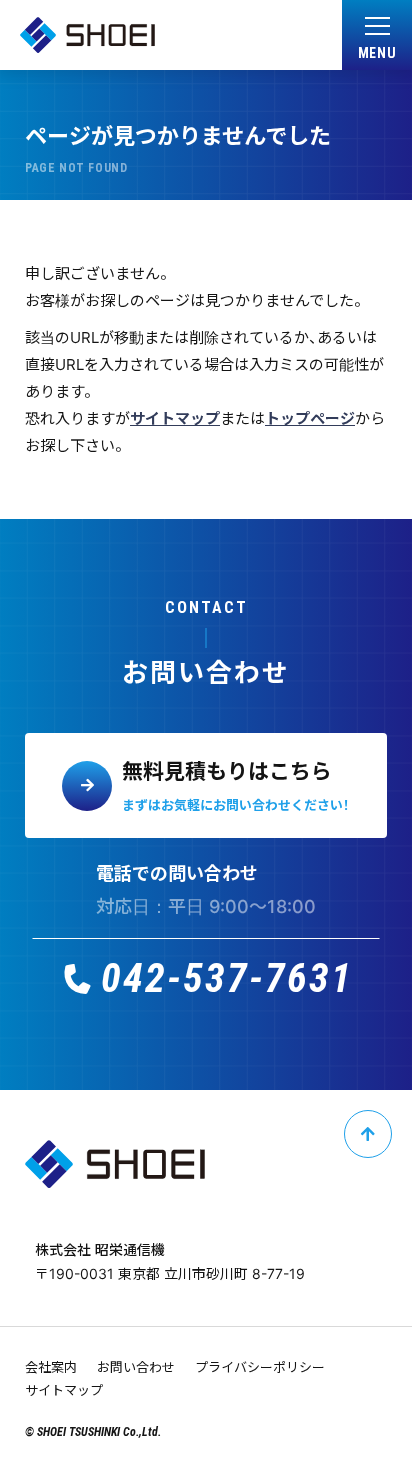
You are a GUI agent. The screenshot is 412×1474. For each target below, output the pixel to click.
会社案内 (51, 1367)
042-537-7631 (227, 978)
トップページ (310, 418)
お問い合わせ (136, 1367)
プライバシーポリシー (260, 1367)
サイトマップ (175, 418)
